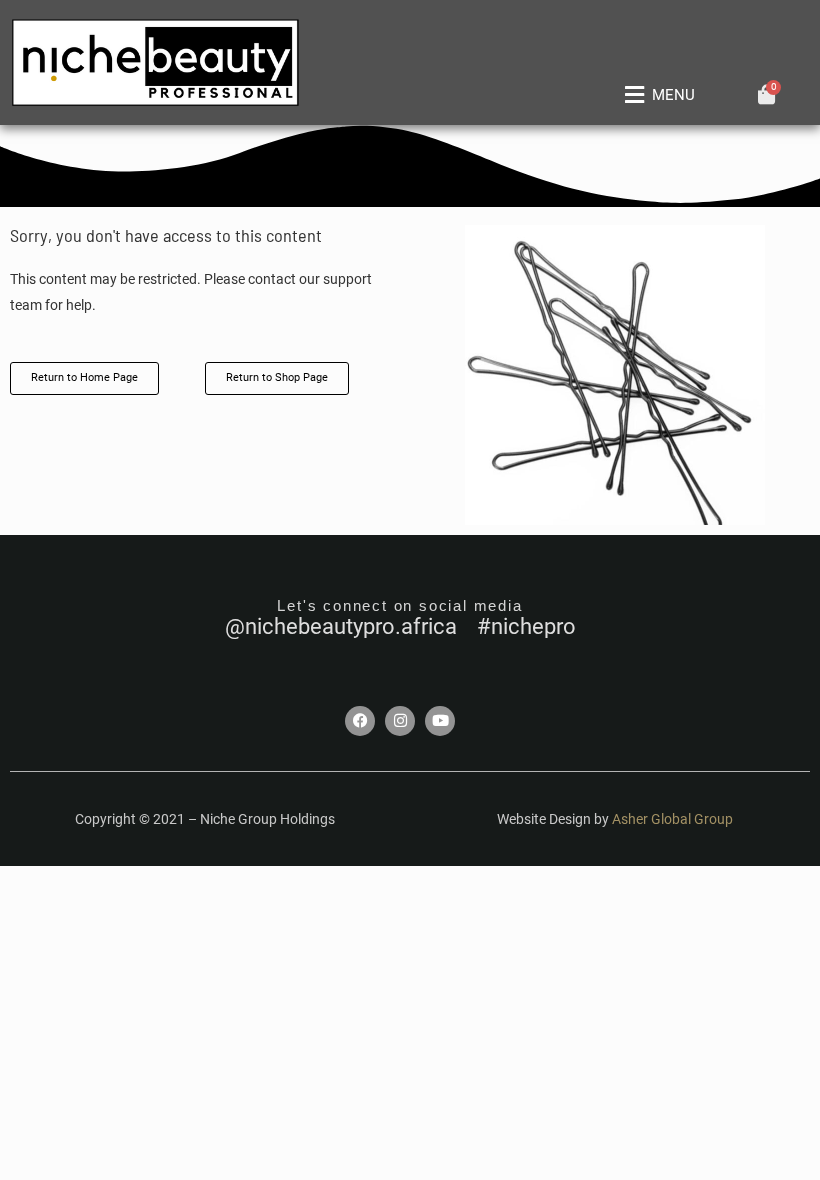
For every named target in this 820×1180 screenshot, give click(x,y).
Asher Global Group (672, 819)
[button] (656, 95)
